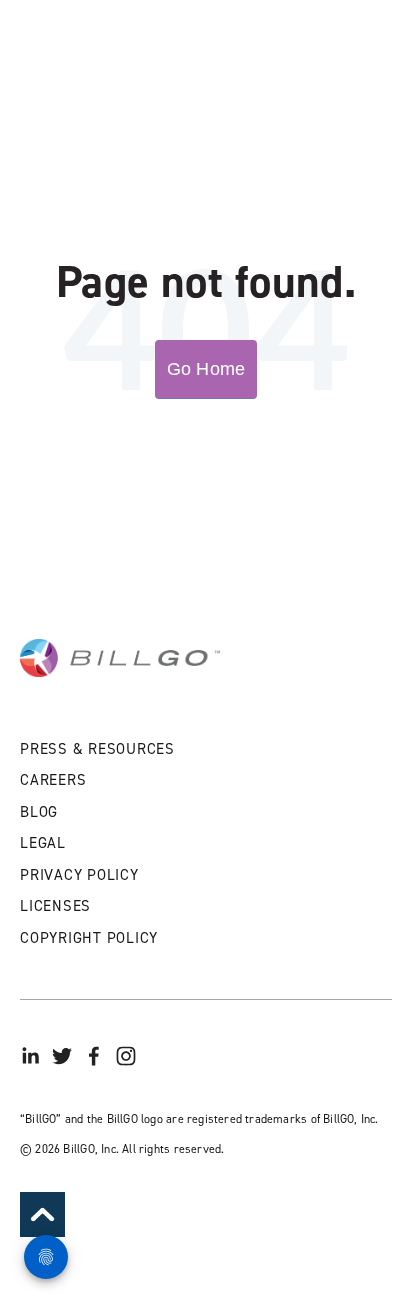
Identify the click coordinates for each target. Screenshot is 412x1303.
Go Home (206, 369)
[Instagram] (126, 1056)
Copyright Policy (89, 938)
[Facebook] (94, 1056)
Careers (53, 780)
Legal (43, 843)
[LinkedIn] (30, 1056)
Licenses (55, 906)
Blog (39, 812)
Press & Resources (97, 749)
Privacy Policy (79, 875)
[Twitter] (62, 1056)
